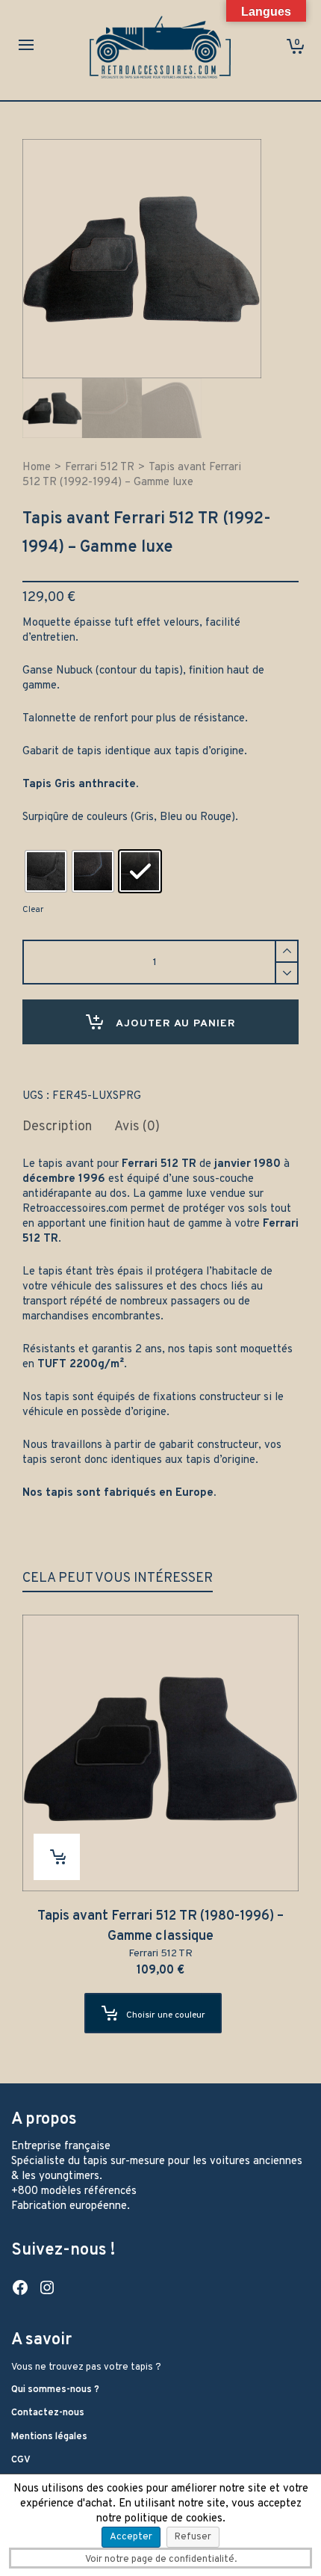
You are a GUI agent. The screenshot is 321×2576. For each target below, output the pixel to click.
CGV (21, 2460)
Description (57, 1127)
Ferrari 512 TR (100, 468)
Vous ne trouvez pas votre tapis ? (86, 2367)
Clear (33, 910)
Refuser (193, 2537)
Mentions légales (49, 2437)
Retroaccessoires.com (75, 1209)
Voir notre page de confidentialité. (161, 2560)
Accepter (131, 2537)
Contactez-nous (48, 2413)
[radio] (46, 871)
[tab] (57, 1127)
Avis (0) (137, 1127)
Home (37, 468)
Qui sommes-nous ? (55, 2390)
